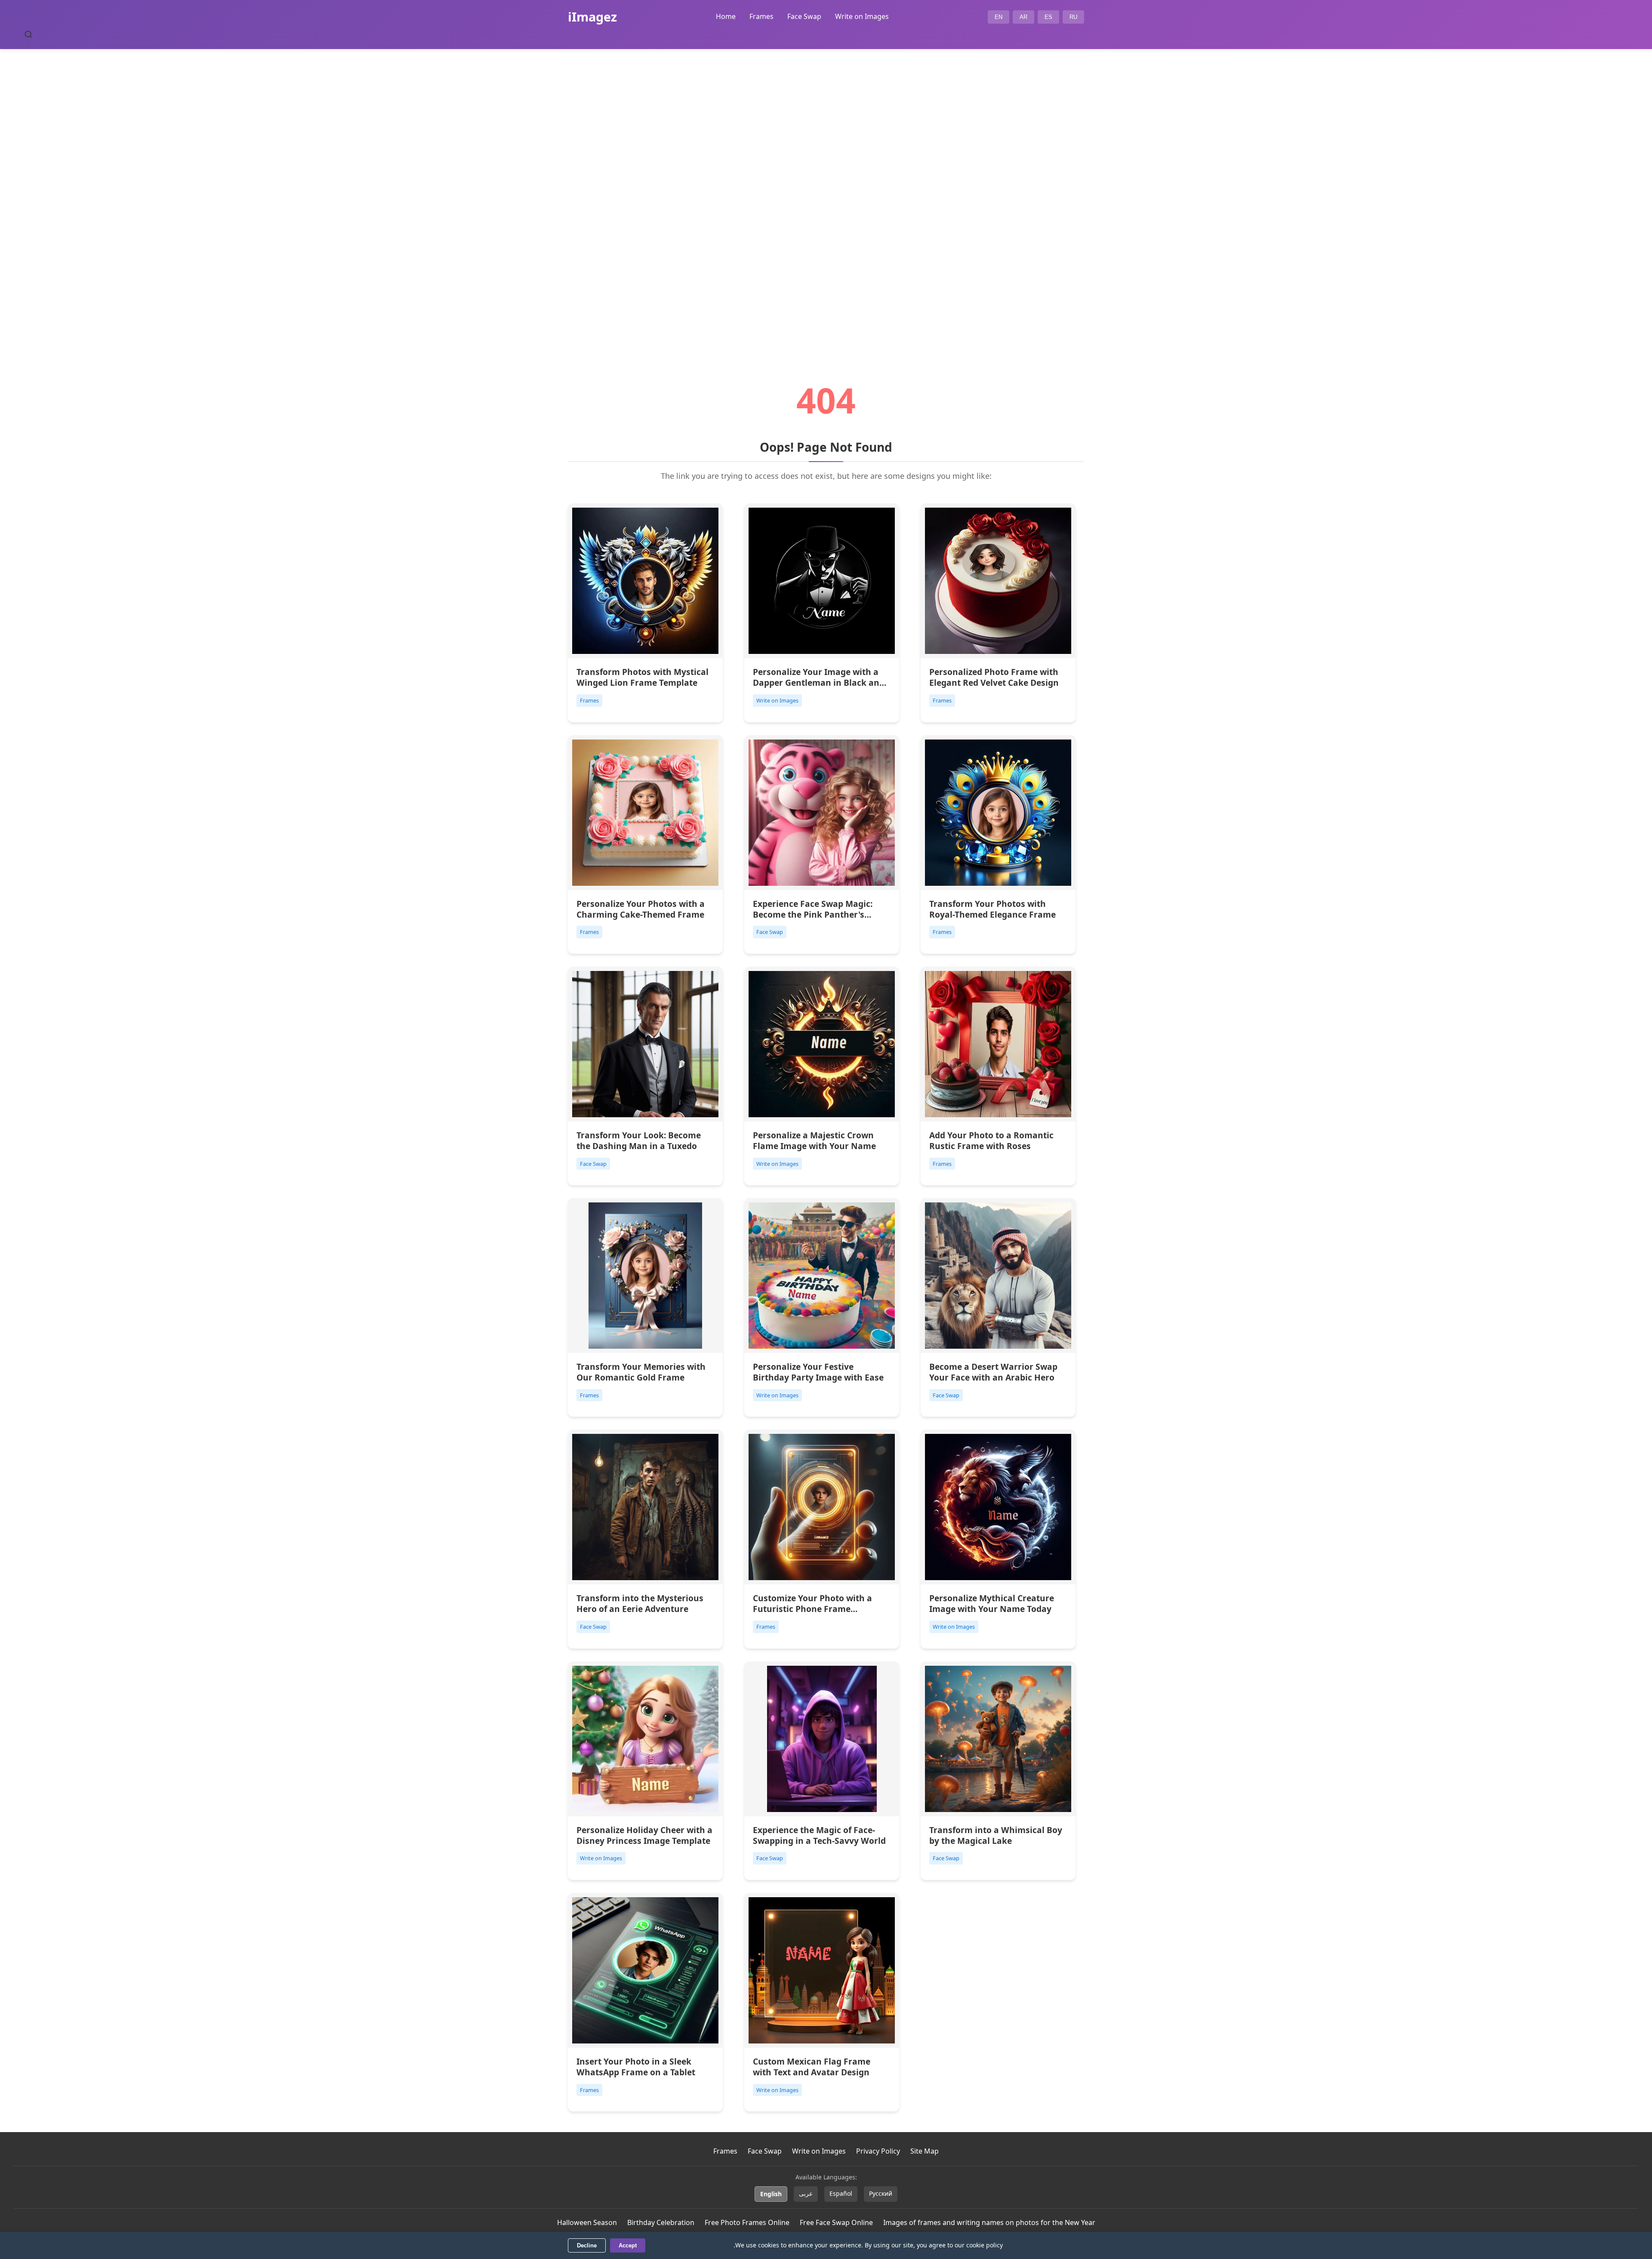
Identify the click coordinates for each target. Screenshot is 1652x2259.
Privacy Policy (878, 2151)
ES (1048, 17)
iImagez (592, 17)
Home (726, 16)
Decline (587, 2245)
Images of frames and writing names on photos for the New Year (989, 2222)
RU (1073, 17)
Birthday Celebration (661, 2222)
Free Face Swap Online (836, 2222)
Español (841, 2193)
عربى (806, 2193)
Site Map (925, 2151)
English (771, 2194)
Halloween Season (587, 2222)
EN (999, 17)
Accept (628, 2245)
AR (1023, 17)
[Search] (28, 34)
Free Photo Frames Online (747, 2222)
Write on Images (862, 16)
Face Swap (804, 16)
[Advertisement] (826, 192)
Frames (761, 16)
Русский (881, 2193)
